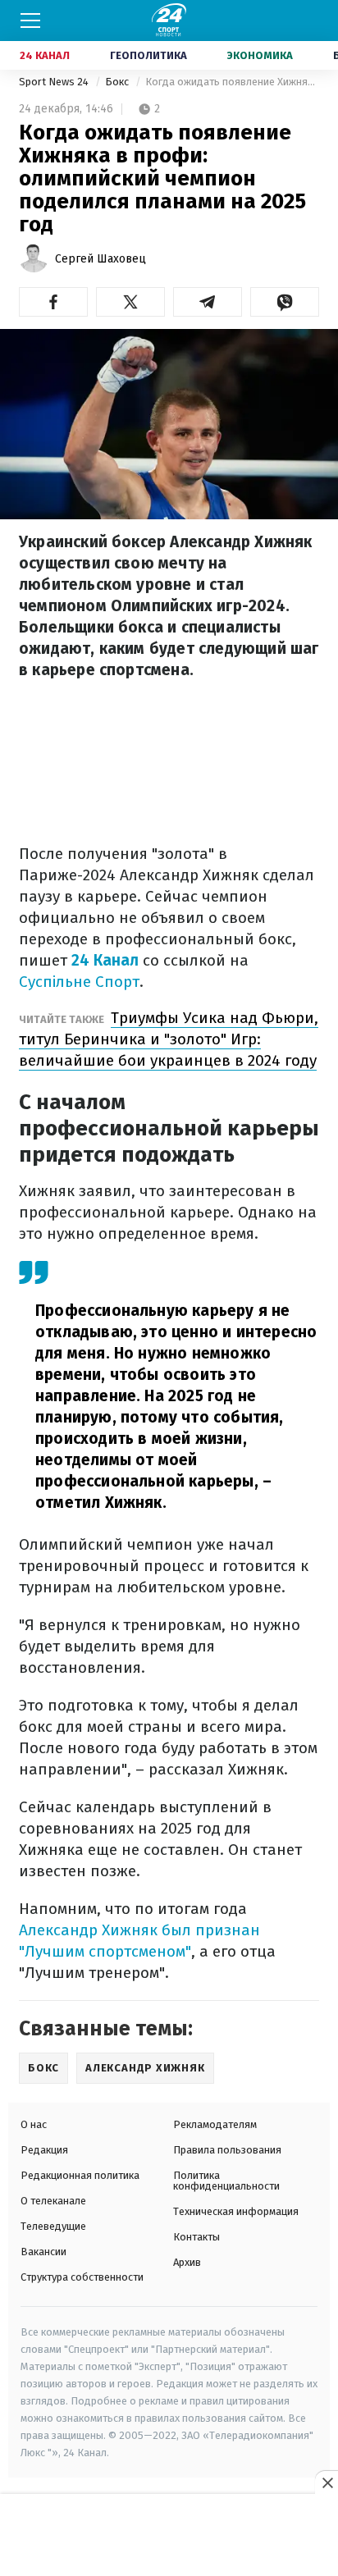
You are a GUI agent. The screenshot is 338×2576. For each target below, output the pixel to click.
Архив (187, 2262)
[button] (53, 302)
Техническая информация (236, 2211)
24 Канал (45, 55)
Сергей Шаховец (100, 259)
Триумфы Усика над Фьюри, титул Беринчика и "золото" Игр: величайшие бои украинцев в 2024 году (169, 1039)
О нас (34, 2124)
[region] (169, 2536)
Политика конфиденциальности (226, 2181)
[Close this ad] (327, 2482)
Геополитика (148, 55)
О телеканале (53, 2201)
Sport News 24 (55, 82)
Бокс (118, 82)
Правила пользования (227, 2150)
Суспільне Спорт (79, 982)
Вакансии (43, 2252)
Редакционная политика (80, 2175)
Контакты (196, 2237)
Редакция (44, 2150)
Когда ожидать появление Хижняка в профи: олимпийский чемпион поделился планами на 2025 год (232, 82)
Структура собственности (82, 2277)
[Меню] (30, 21)
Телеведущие (53, 2226)
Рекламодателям (215, 2124)
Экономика (260, 55)
